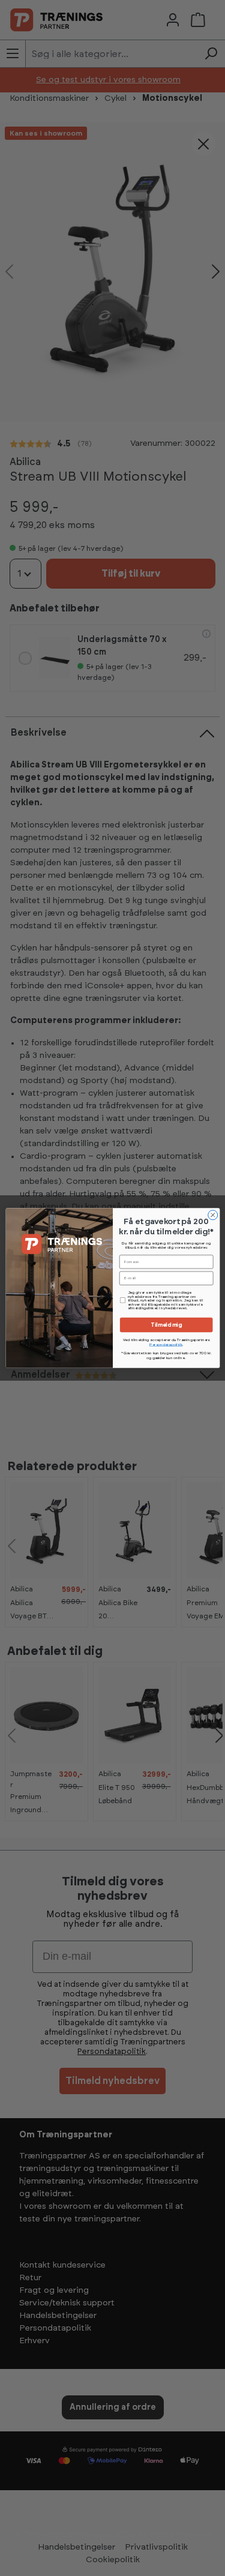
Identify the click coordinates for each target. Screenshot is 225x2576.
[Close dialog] (212, 1215)
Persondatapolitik (166, 1345)
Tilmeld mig (166, 1325)
